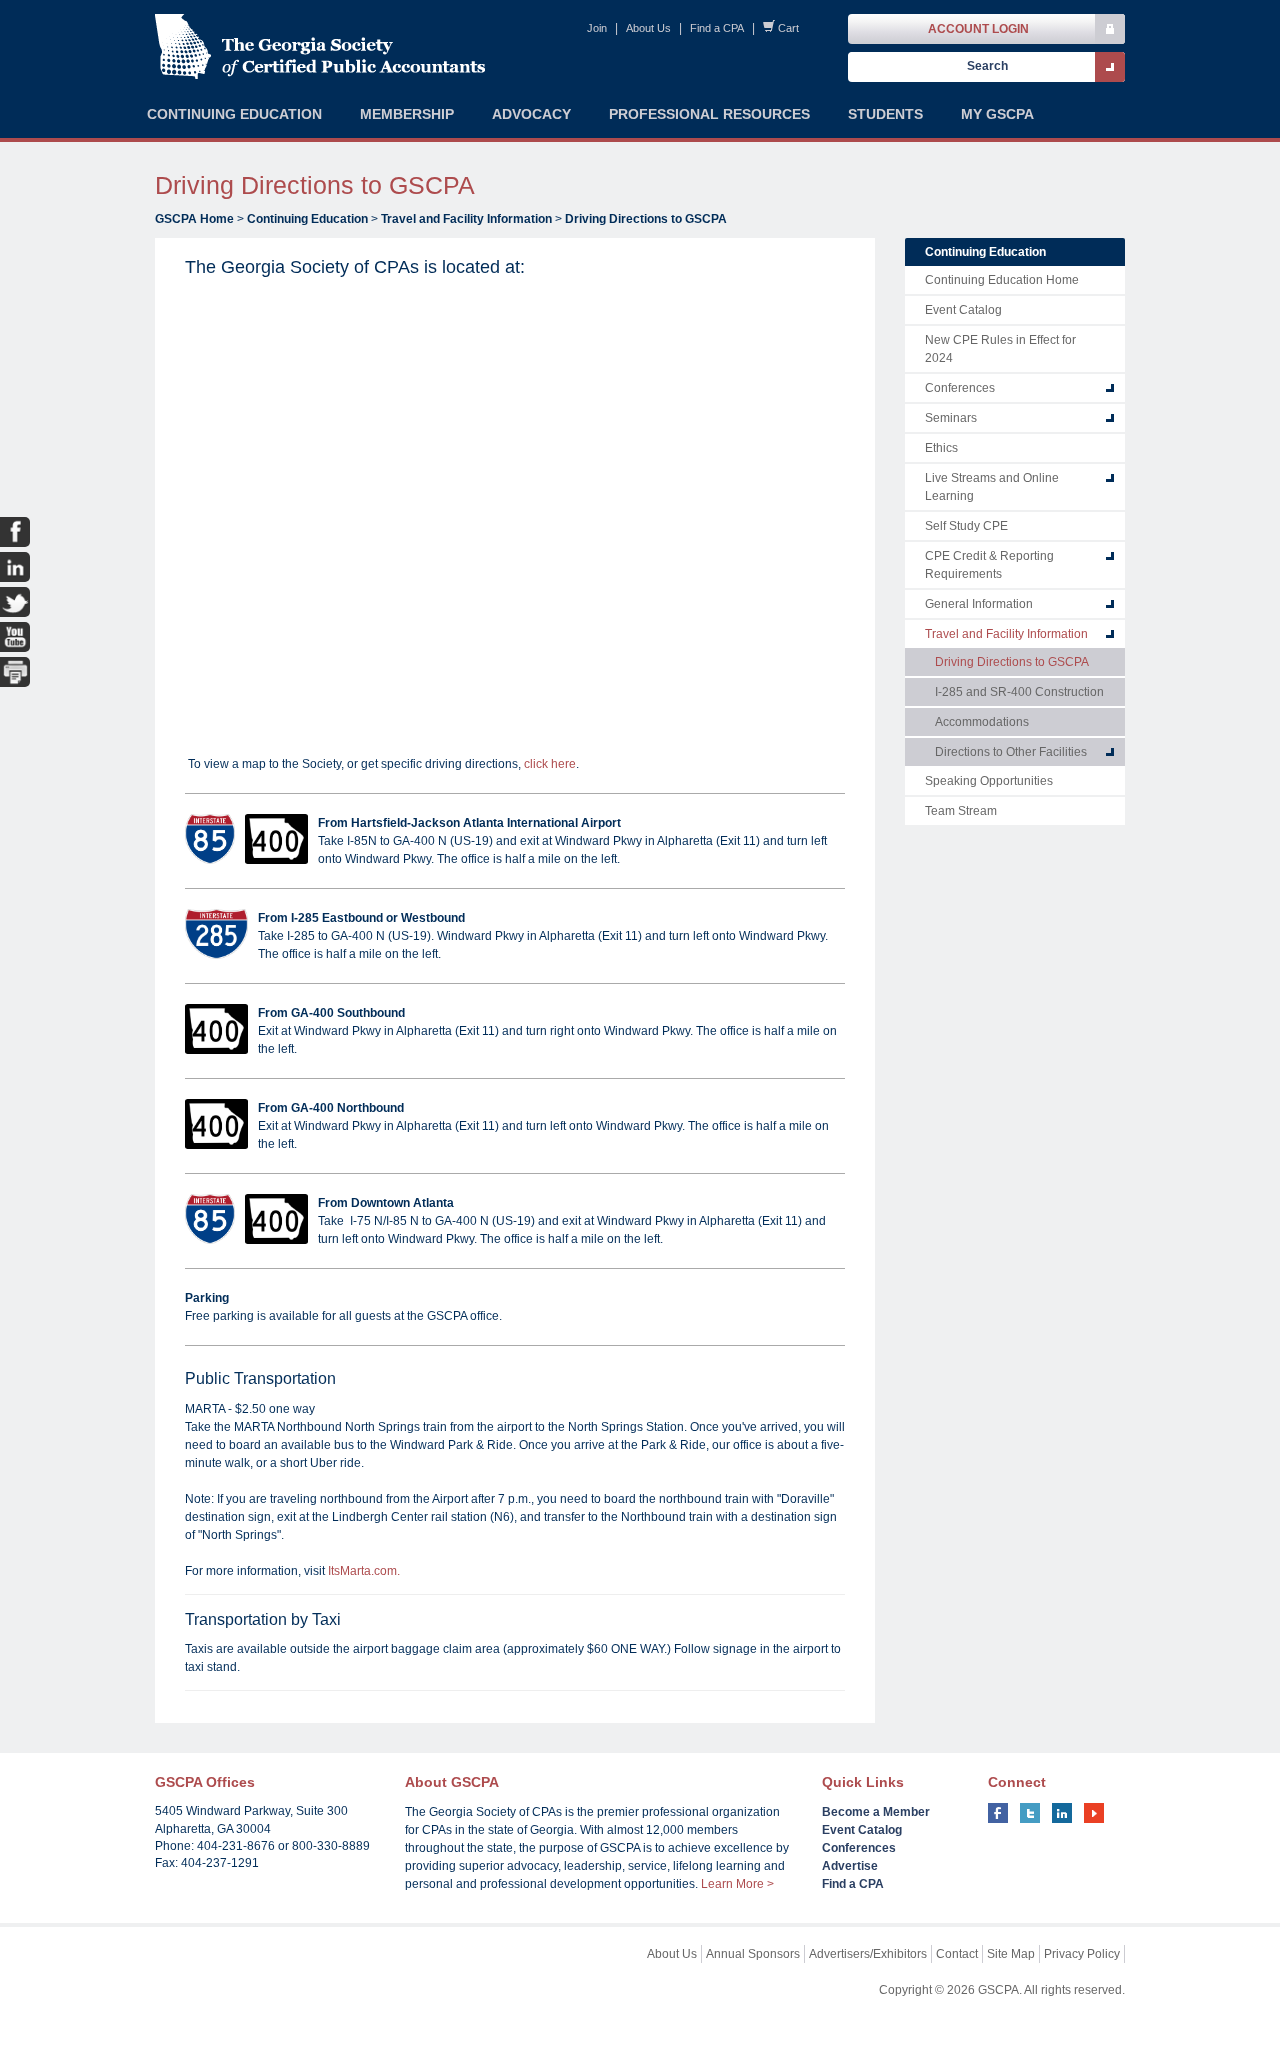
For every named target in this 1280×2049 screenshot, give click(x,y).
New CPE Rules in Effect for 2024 (1000, 349)
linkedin (1062, 1813)
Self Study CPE (966, 526)
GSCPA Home (194, 219)
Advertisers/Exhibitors (868, 1954)
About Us (648, 28)
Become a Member (876, 1812)
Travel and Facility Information (466, 219)
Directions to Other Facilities (1011, 752)
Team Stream (961, 811)
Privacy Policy (1082, 1954)
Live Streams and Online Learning (992, 487)
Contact (957, 1954)
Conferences (960, 388)
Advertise (850, 1866)
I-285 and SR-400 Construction (1019, 692)
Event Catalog (963, 310)
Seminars (951, 418)
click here (550, 764)
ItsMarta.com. (364, 1571)
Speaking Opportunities (989, 781)
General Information (979, 604)
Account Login (978, 29)
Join (597, 28)
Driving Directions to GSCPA (646, 219)
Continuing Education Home (1002, 280)
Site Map (1011, 1954)
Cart (788, 28)
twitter (1030, 1813)
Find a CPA (717, 28)
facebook (998, 1813)
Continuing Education (307, 219)
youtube (1094, 1813)
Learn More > (737, 1884)
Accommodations (982, 722)
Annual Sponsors (753, 1954)
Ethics (941, 448)
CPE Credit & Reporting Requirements (989, 565)
